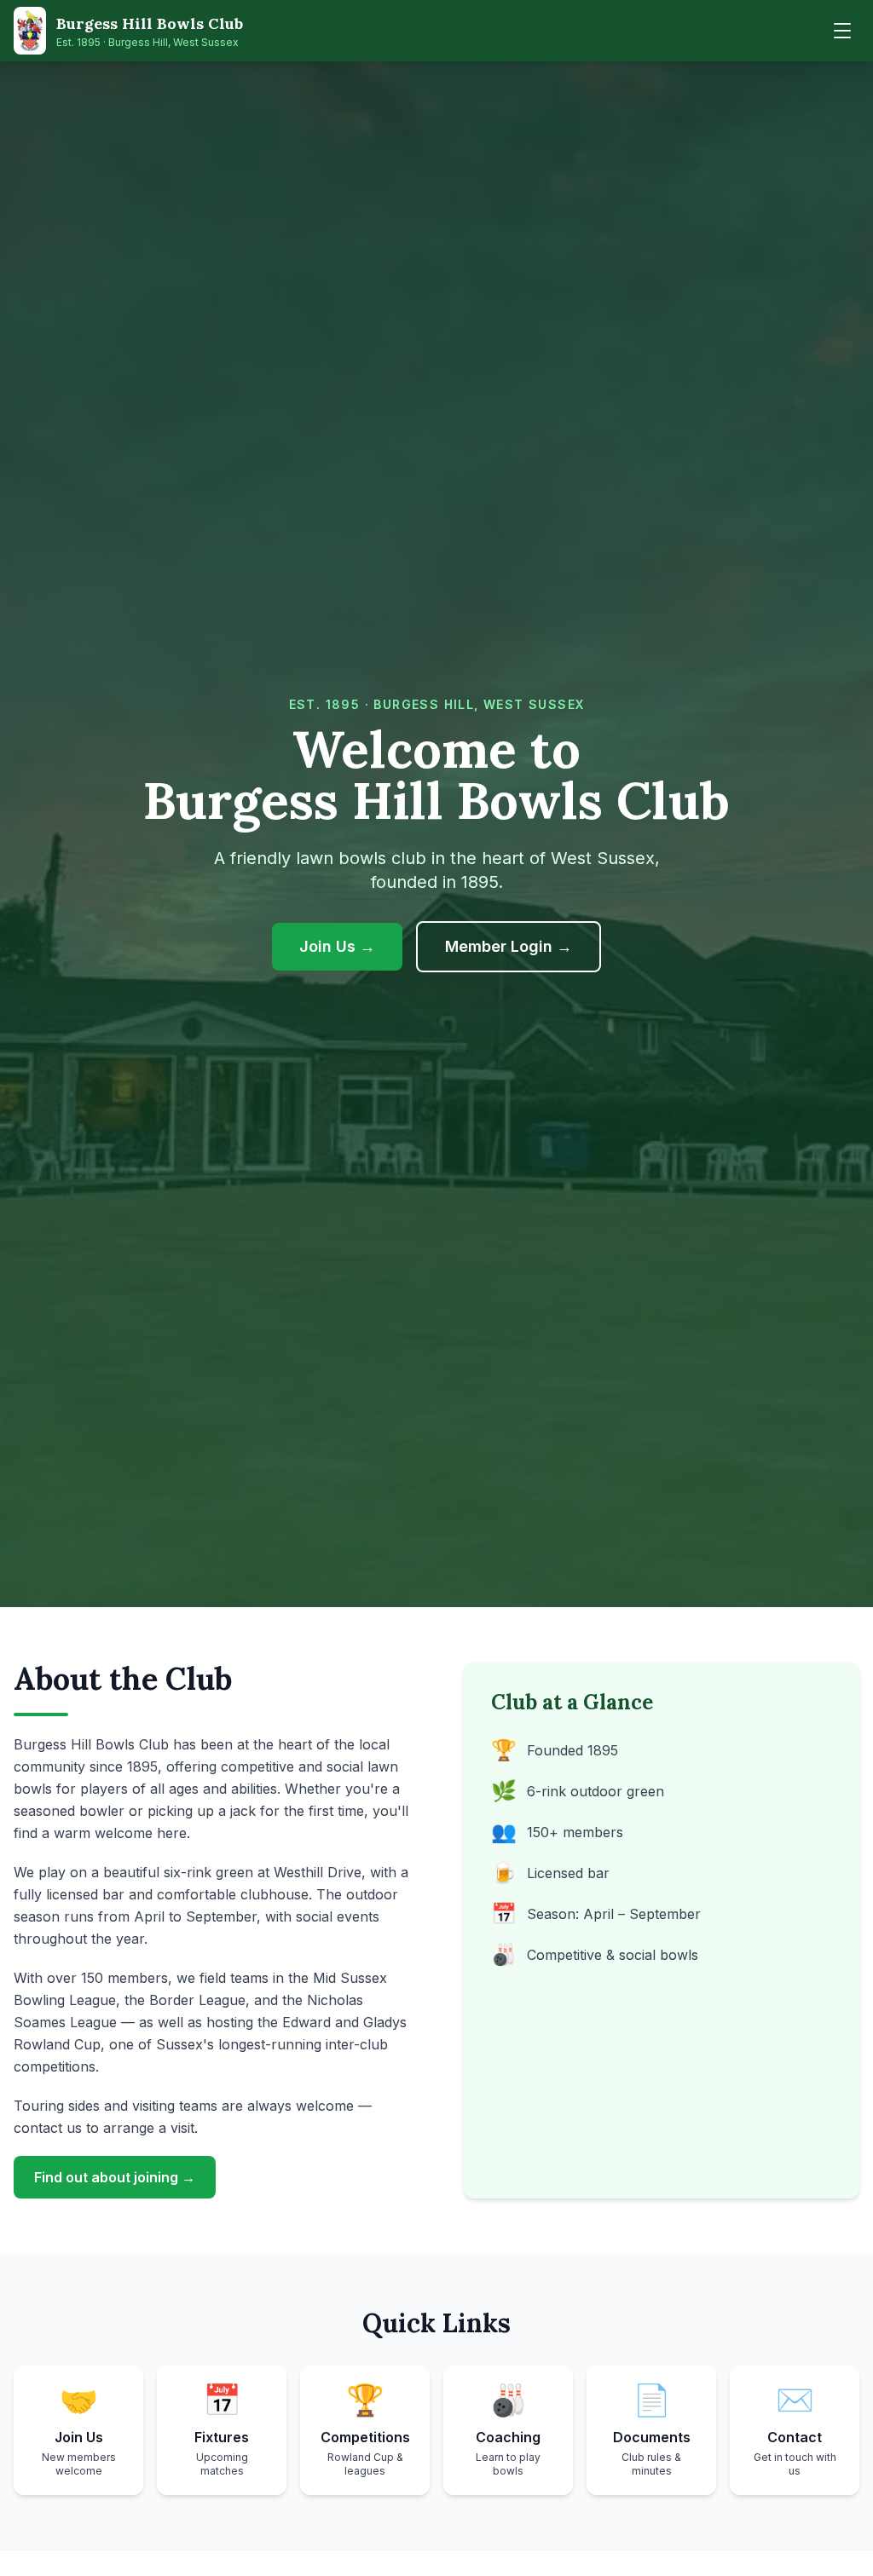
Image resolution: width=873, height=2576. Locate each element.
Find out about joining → (115, 2177)
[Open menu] (842, 31)
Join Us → (337, 946)
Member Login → (523, 946)
